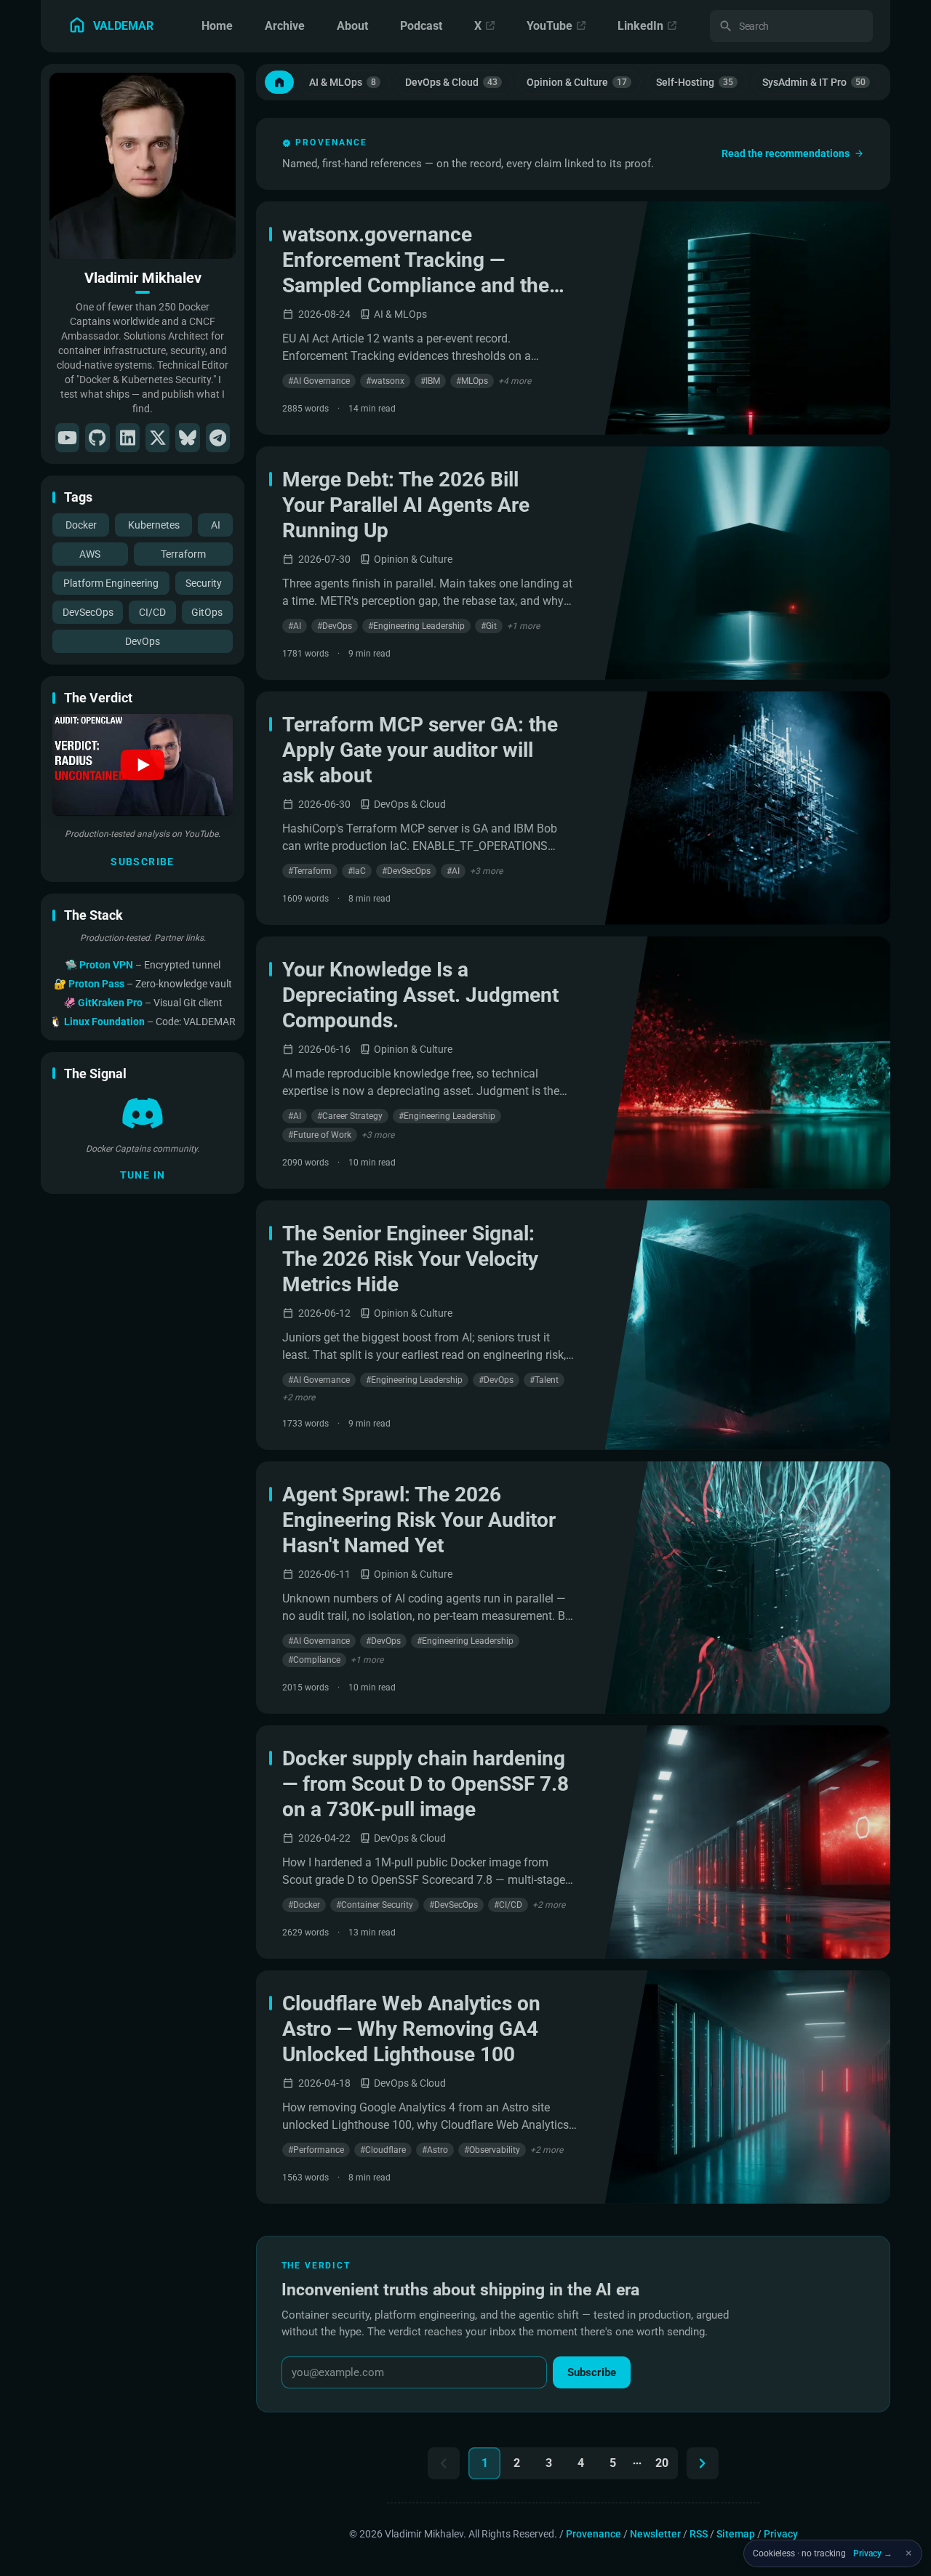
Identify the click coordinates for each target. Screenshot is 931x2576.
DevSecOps (88, 612)
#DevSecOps (406, 871)
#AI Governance (319, 381)
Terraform (183, 554)
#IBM (430, 381)
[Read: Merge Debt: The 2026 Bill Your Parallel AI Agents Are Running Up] (748, 563)
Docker (81, 525)
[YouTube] (67, 438)
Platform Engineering (111, 583)
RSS (699, 2534)
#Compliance (314, 1660)
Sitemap (736, 2534)
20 (662, 2463)
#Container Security (375, 1905)
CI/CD (152, 612)
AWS (90, 554)
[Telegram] (218, 438)
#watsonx (385, 381)
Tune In (143, 1175)
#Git (489, 626)
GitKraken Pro (111, 1003)
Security (204, 583)
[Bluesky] (187, 438)
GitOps (207, 612)
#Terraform (310, 871)
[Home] (279, 82)
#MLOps (472, 381)
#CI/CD (508, 1905)
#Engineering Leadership (416, 626)
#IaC (357, 871)
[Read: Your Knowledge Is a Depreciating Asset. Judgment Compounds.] (748, 1063)
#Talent (544, 1380)
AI (216, 525)
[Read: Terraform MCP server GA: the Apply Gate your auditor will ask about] (748, 808)
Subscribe (143, 862)
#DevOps (335, 626)
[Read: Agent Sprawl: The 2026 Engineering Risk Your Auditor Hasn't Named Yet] (748, 1588)
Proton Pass (97, 984)
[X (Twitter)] (157, 438)
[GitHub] (97, 438)
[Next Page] (703, 2463)
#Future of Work (320, 1135)
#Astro (435, 2150)
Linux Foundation (105, 1022)
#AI (295, 626)
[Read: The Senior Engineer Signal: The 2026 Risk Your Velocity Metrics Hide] (748, 1325)
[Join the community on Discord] (143, 1113)
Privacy (781, 2534)
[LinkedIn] (128, 438)
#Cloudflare (383, 2150)
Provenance (594, 2534)
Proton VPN (107, 965)
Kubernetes (154, 525)
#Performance (316, 2150)
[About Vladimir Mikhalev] (143, 166)
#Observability (492, 2150)
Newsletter (655, 2534)
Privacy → (873, 2553)
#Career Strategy (350, 1116)
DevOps (143, 641)
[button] (143, 765)
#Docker (304, 1905)
